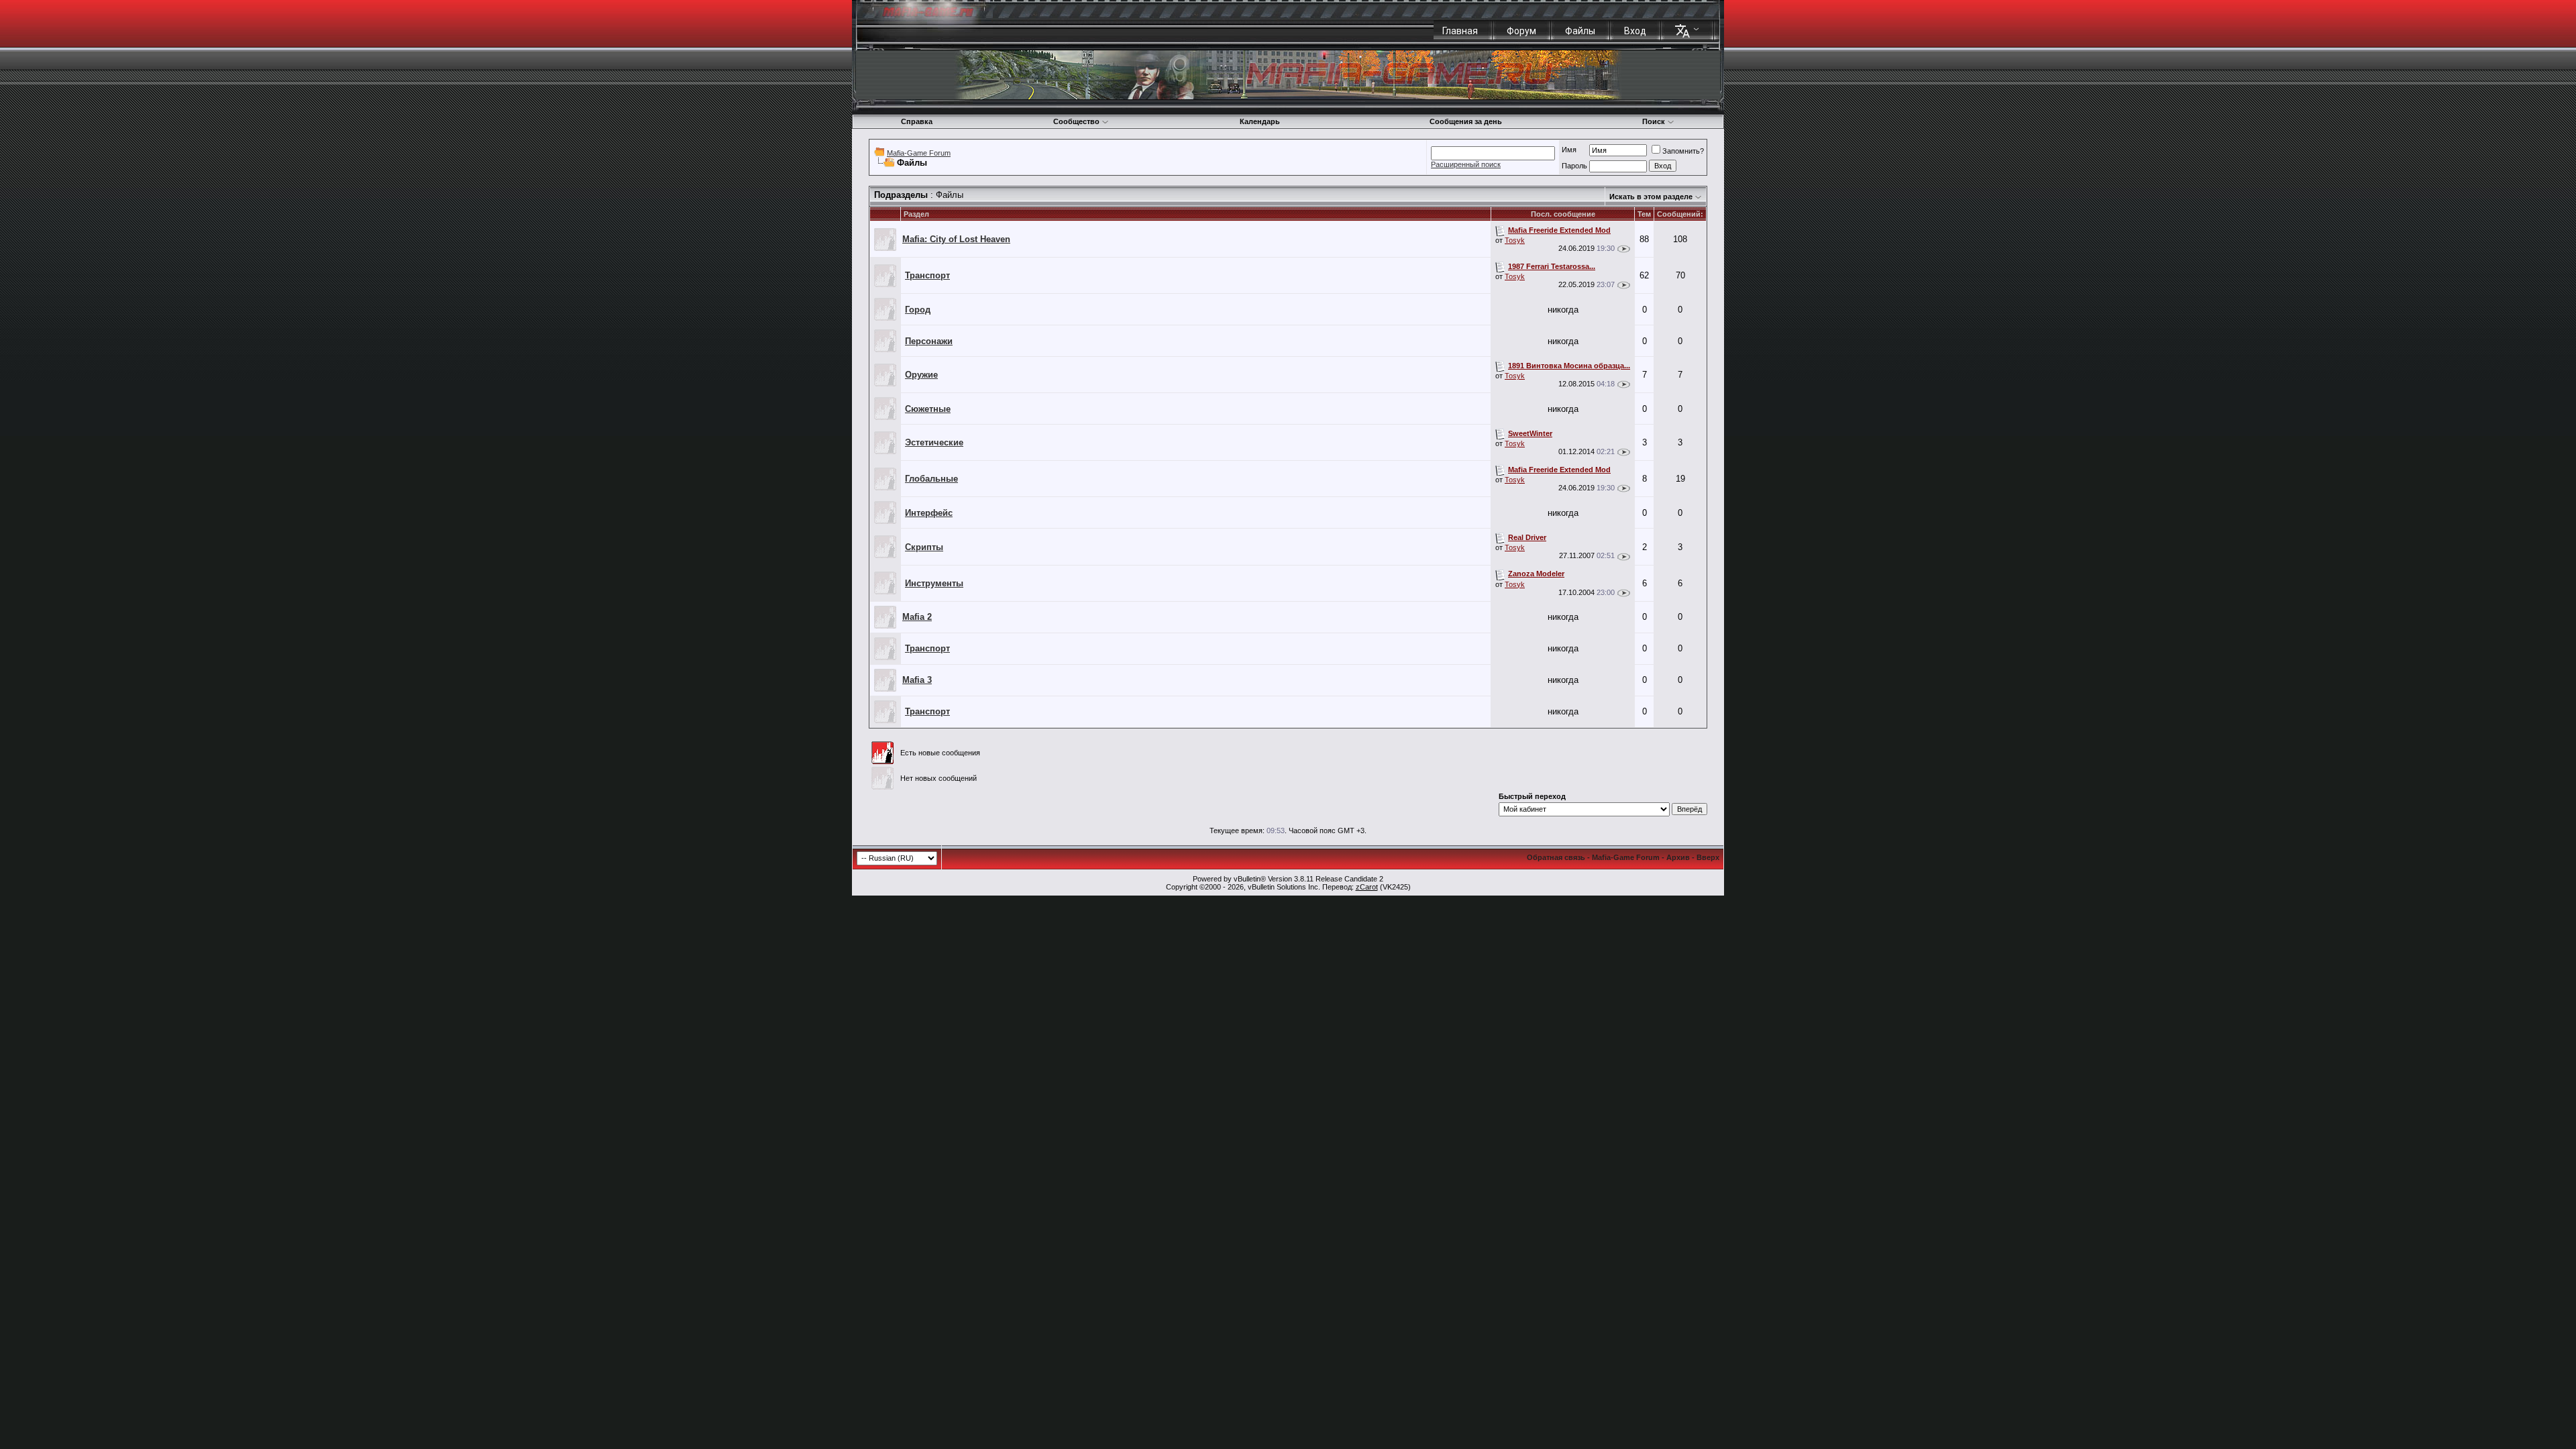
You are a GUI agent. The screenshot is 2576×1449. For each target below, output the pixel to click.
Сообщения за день (1466, 121)
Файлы (1580, 31)
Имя (1569, 150)
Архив (1678, 857)
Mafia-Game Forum (919, 153)
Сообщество (1076, 121)
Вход (1635, 31)
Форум (1521, 31)
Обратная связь (1556, 857)
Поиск (1654, 121)
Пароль (1574, 166)
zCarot (1367, 887)
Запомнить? (1683, 151)
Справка (917, 121)
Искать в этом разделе (1651, 197)
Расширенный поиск (1466, 164)
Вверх (1708, 857)
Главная (1460, 31)
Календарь (1260, 121)
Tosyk (1515, 240)
